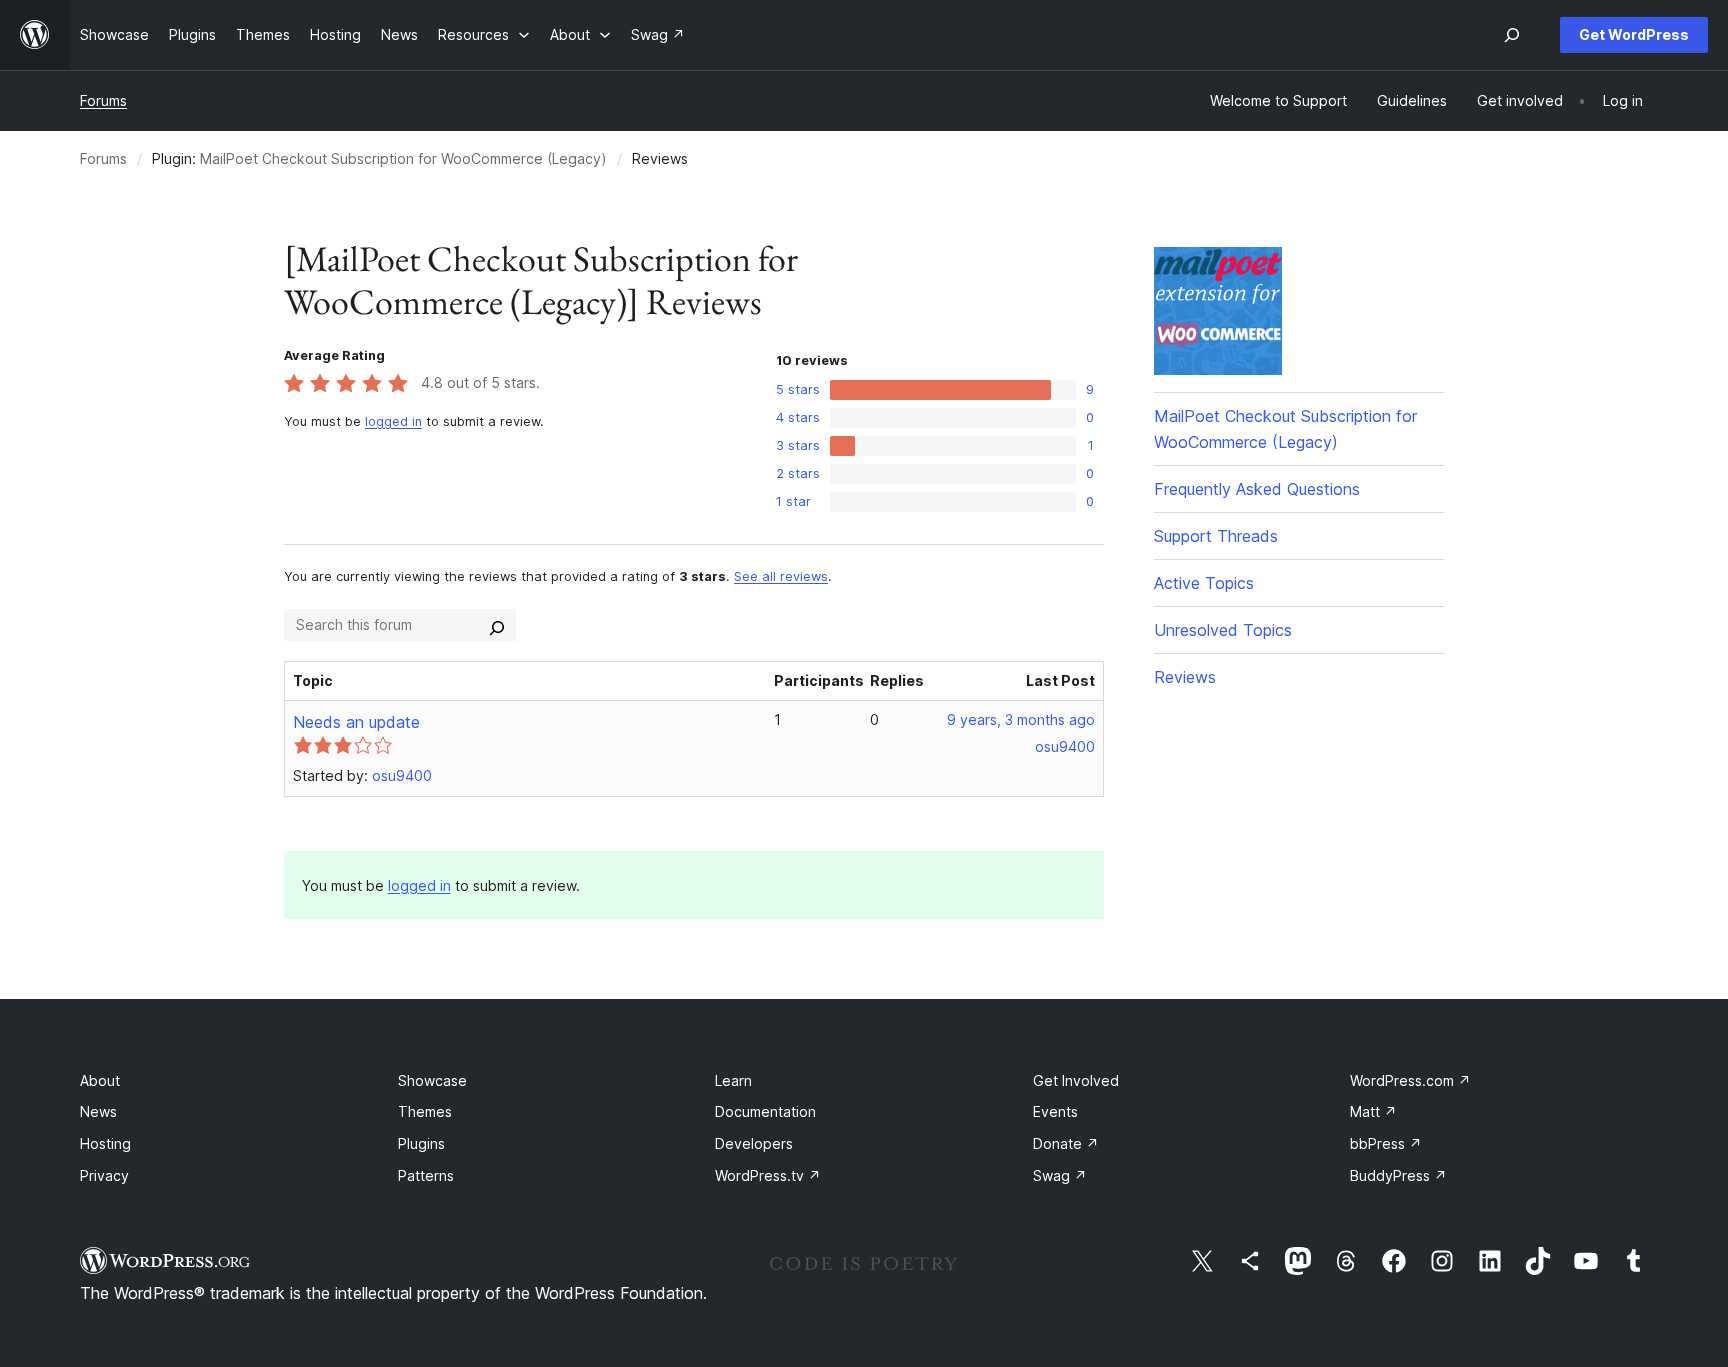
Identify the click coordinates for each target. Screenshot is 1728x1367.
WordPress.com (1410, 1080)
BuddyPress (1398, 1175)
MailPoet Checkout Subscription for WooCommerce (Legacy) (403, 158)
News (98, 1111)
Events (1055, 1111)
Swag (1060, 1175)
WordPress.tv (768, 1175)
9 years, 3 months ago (1021, 719)
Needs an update (356, 722)
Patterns (426, 1175)
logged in (393, 421)
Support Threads (1216, 536)
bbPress (1386, 1143)
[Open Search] (1512, 35)
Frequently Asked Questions (1257, 489)
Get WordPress (1634, 34)
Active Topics (1204, 583)
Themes (425, 1111)
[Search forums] (497, 625)
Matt (1373, 1111)
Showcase (432, 1080)
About (100, 1080)
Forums (103, 100)
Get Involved (1076, 1080)
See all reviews (781, 576)
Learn (733, 1080)
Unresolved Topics (1223, 630)
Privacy (104, 1175)
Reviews (1185, 677)
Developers (754, 1143)
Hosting (105, 1143)
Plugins (421, 1143)
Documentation (765, 1111)
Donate (1066, 1143)
